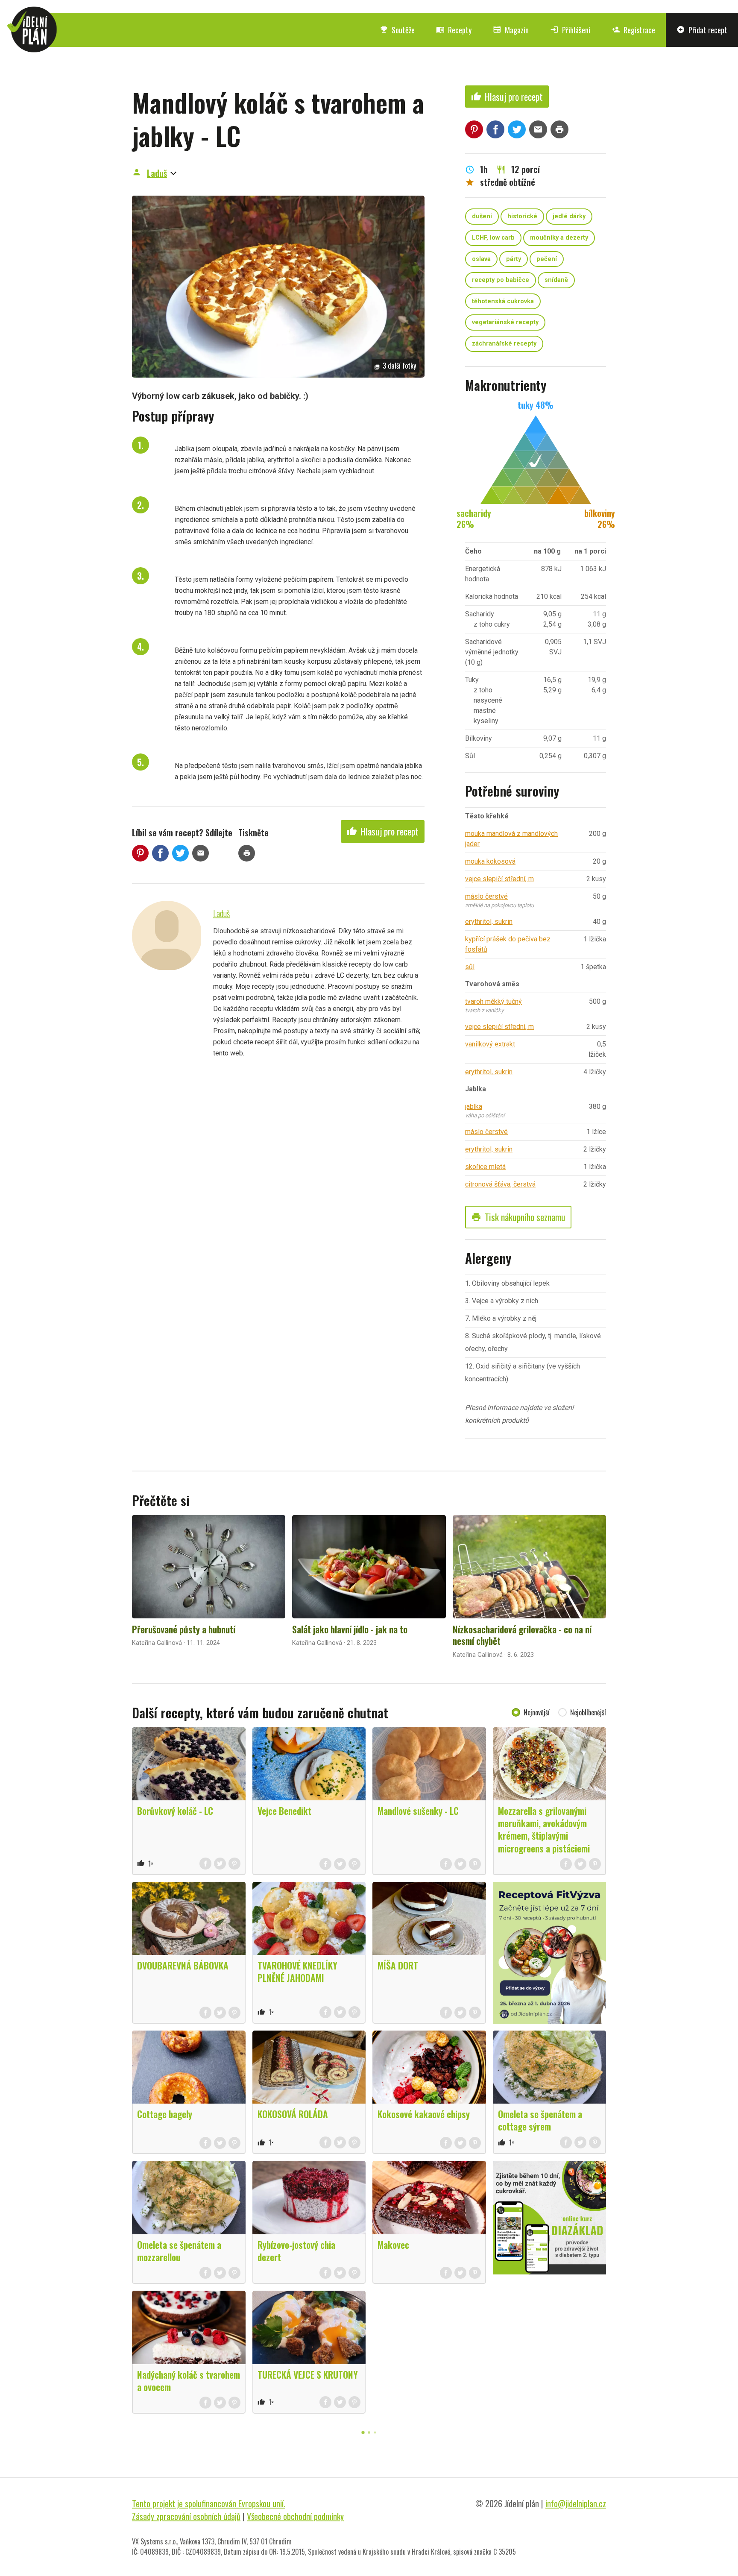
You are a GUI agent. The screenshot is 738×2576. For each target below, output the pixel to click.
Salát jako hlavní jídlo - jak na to (350, 1629)
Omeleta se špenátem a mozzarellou (179, 2251)
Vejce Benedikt (284, 1811)
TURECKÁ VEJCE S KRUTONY (308, 2374)
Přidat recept (702, 30)
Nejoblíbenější (588, 1712)
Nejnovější (537, 1712)
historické (522, 216)
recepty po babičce (501, 280)
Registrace (633, 30)
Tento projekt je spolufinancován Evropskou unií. (209, 2503)
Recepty (454, 30)
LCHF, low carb (493, 238)
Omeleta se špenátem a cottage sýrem (540, 2120)
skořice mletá (485, 1167)
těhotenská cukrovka (503, 301)
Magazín (511, 30)
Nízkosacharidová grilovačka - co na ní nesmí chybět (522, 1635)
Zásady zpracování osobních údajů (186, 2516)
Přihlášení (570, 30)
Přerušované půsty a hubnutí (184, 1629)
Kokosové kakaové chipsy (424, 2114)
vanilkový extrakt (490, 1044)
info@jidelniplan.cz (576, 2503)
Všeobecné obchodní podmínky (295, 2516)
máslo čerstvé (486, 896)
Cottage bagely (165, 2114)
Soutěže (397, 30)
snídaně (556, 280)
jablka (474, 1106)
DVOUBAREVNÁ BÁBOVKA (183, 1965)
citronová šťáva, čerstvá (500, 1184)
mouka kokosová (490, 861)
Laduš (157, 173)
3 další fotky (395, 366)
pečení (547, 259)
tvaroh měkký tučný (493, 1001)
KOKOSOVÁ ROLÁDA (293, 2114)
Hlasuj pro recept (383, 831)
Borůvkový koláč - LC (175, 1811)
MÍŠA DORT (398, 1965)
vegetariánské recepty (505, 322)
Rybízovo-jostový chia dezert (296, 2251)
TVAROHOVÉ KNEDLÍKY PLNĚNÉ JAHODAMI (297, 1971)
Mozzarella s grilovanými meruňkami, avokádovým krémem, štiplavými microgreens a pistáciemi (544, 1829)
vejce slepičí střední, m (499, 879)
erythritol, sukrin (489, 922)
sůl (470, 967)
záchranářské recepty (504, 344)
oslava (481, 259)
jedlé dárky (569, 216)
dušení (482, 216)
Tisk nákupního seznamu (518, 1217)
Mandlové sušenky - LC (418, 1811)
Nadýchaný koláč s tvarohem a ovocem (189, 2381)
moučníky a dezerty (559, 238)
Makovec (393, 2245)
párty (514, 259)
